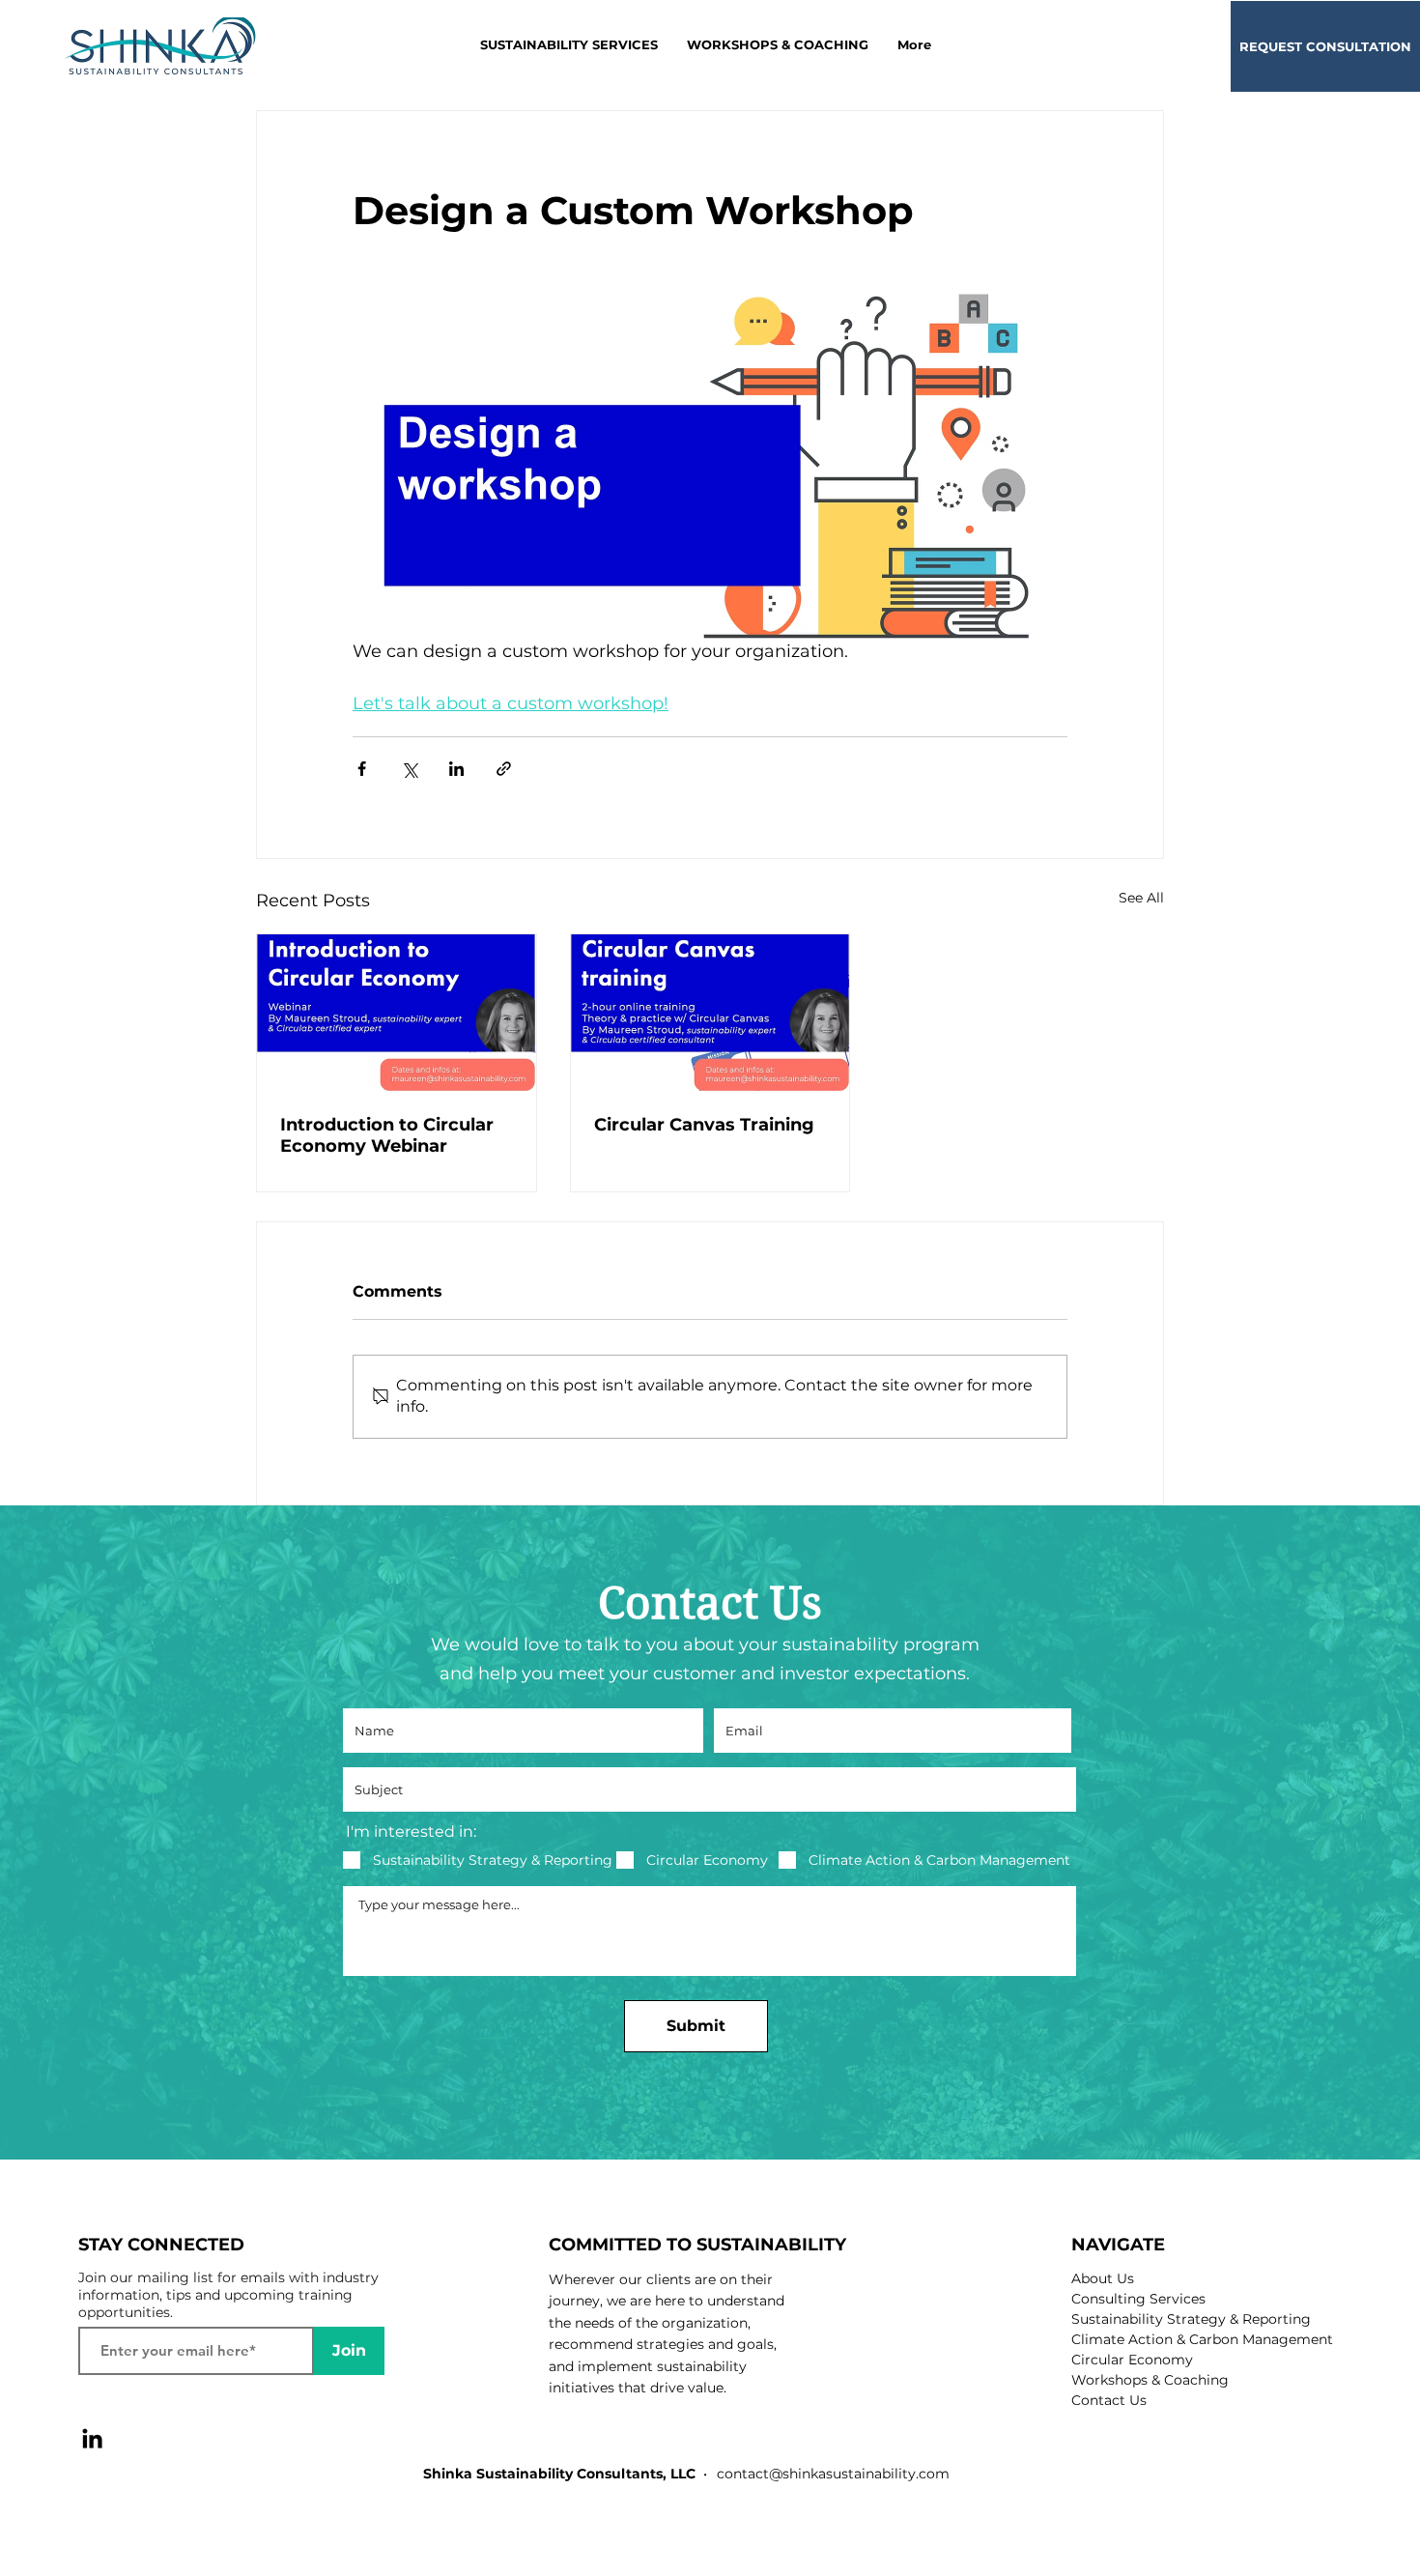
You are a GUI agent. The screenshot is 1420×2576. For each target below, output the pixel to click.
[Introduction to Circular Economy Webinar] (397, 1013)
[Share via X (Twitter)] (409, 769)
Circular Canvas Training (704, 1125)
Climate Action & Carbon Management (1202, 2339)
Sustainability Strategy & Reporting (1191, 2319)
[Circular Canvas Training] (710, 1013)
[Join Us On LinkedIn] (92, 2438)
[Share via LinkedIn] (456, 769)
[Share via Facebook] (362, 769)
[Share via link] (504, 769)
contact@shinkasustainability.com (833, 2474)
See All (1141, 898)
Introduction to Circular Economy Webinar (387, 1135)
